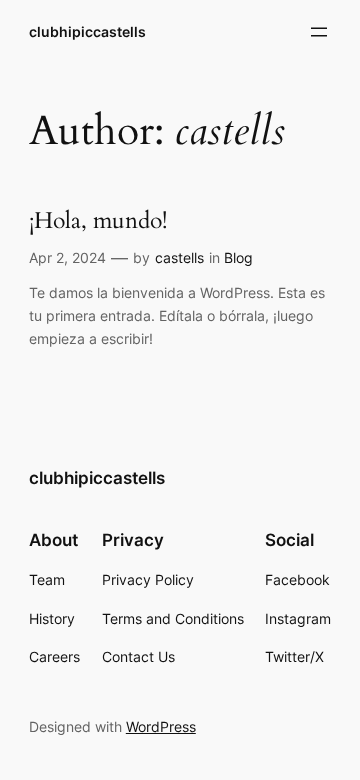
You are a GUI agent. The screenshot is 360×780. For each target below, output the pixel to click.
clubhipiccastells (87, 31)
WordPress (161, 726)
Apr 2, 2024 (67, 257)
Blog (238, 257)
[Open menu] (319, 32)
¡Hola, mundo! (98, 221)
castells (179, 257)
